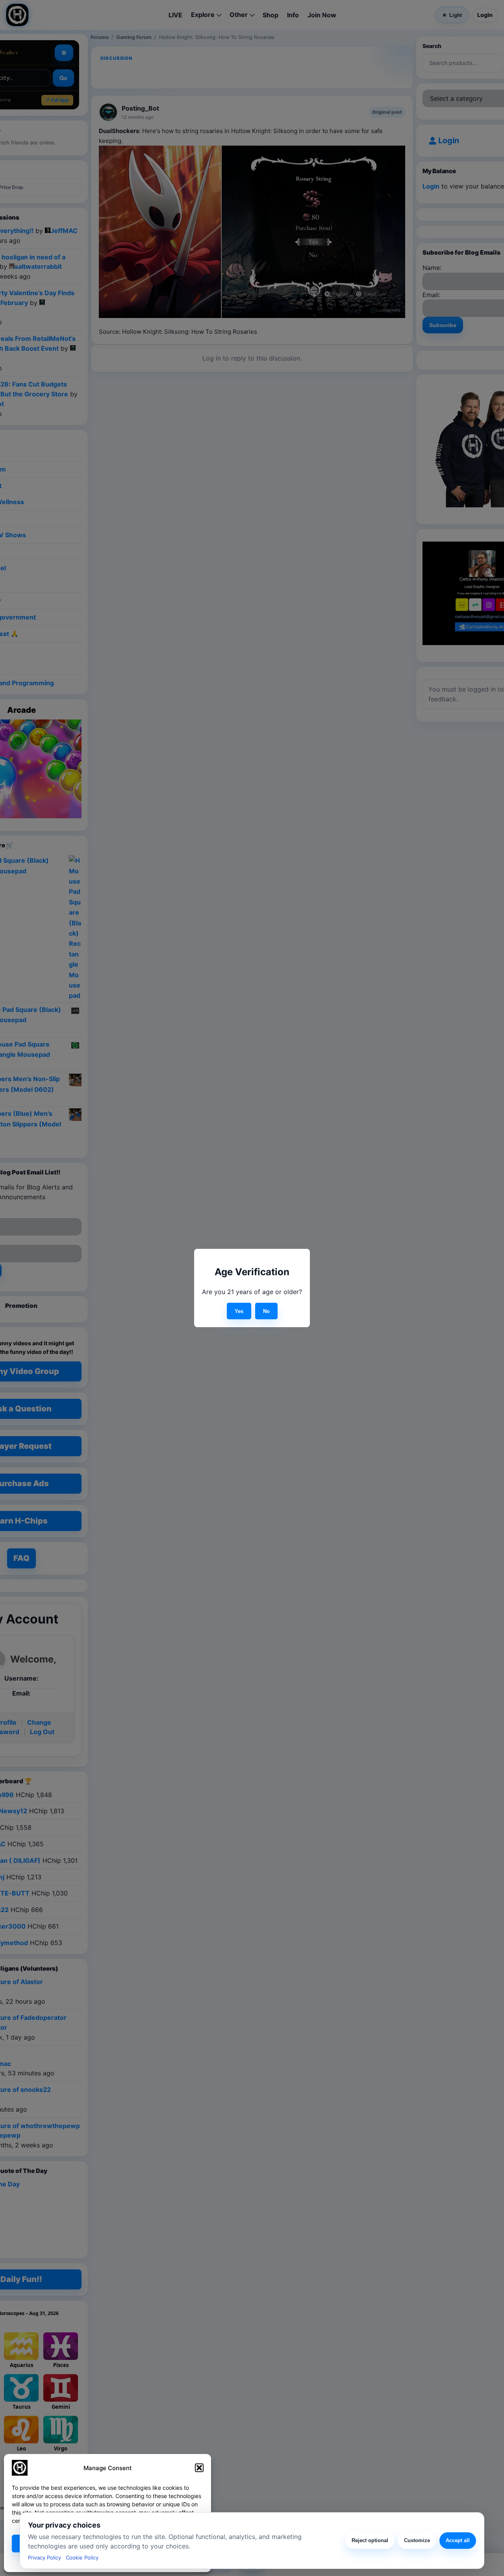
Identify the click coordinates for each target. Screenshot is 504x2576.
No (266, 1311)
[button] (199, 2468)
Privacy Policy (44, 2558)
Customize (417, 2540)
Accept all (458, 2540)
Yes (239, 1311)
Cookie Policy (82, 2558)
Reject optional (370, 2540)
